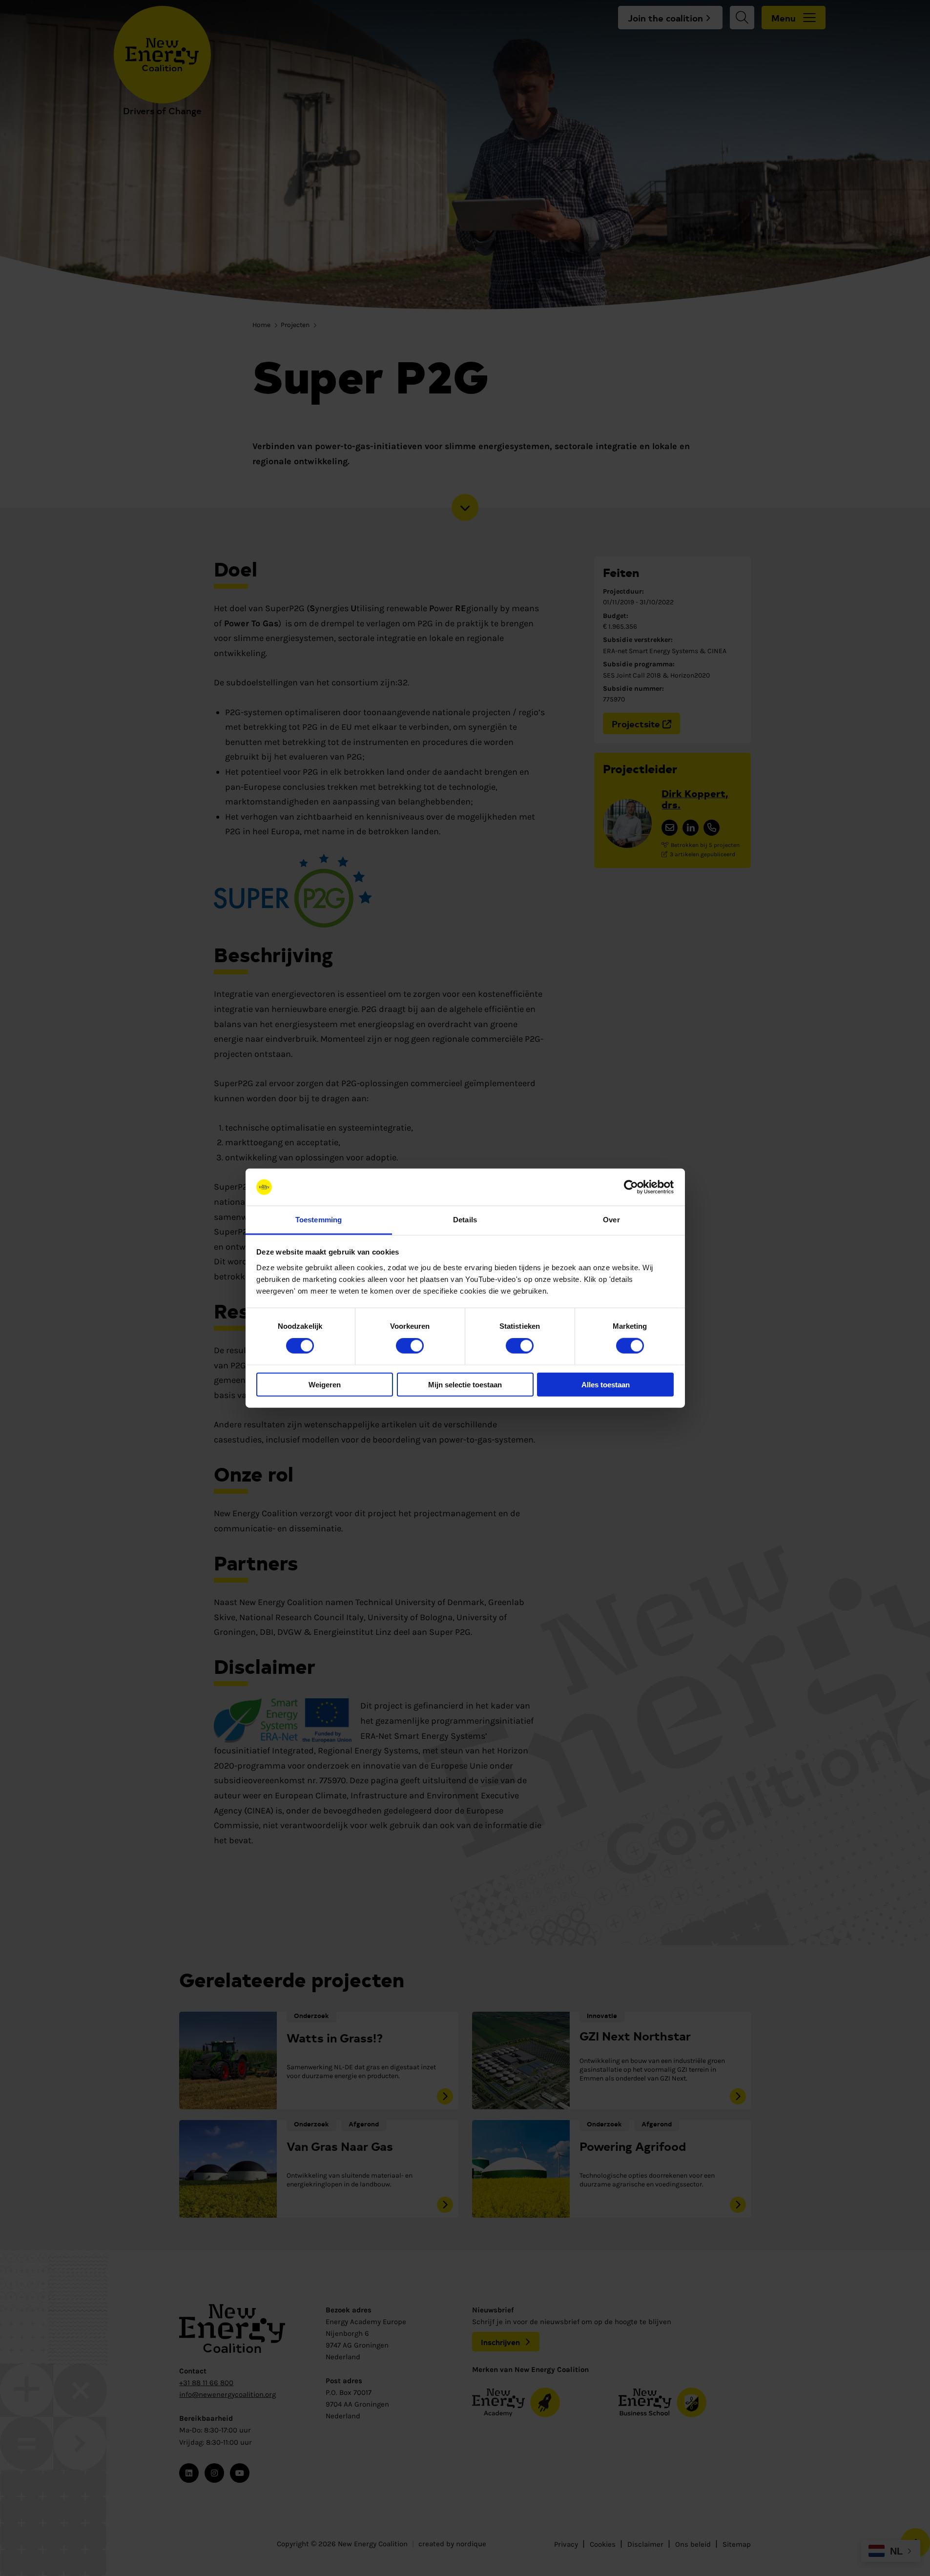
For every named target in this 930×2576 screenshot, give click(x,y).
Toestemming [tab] (319, 1220)
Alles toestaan (606, 1384)
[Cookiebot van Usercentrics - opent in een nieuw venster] (631, 1187)
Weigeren (325, 1384)
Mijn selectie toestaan (465, 1384)
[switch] (410, 1346)
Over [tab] (611, 1220)
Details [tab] (465, 1220)
